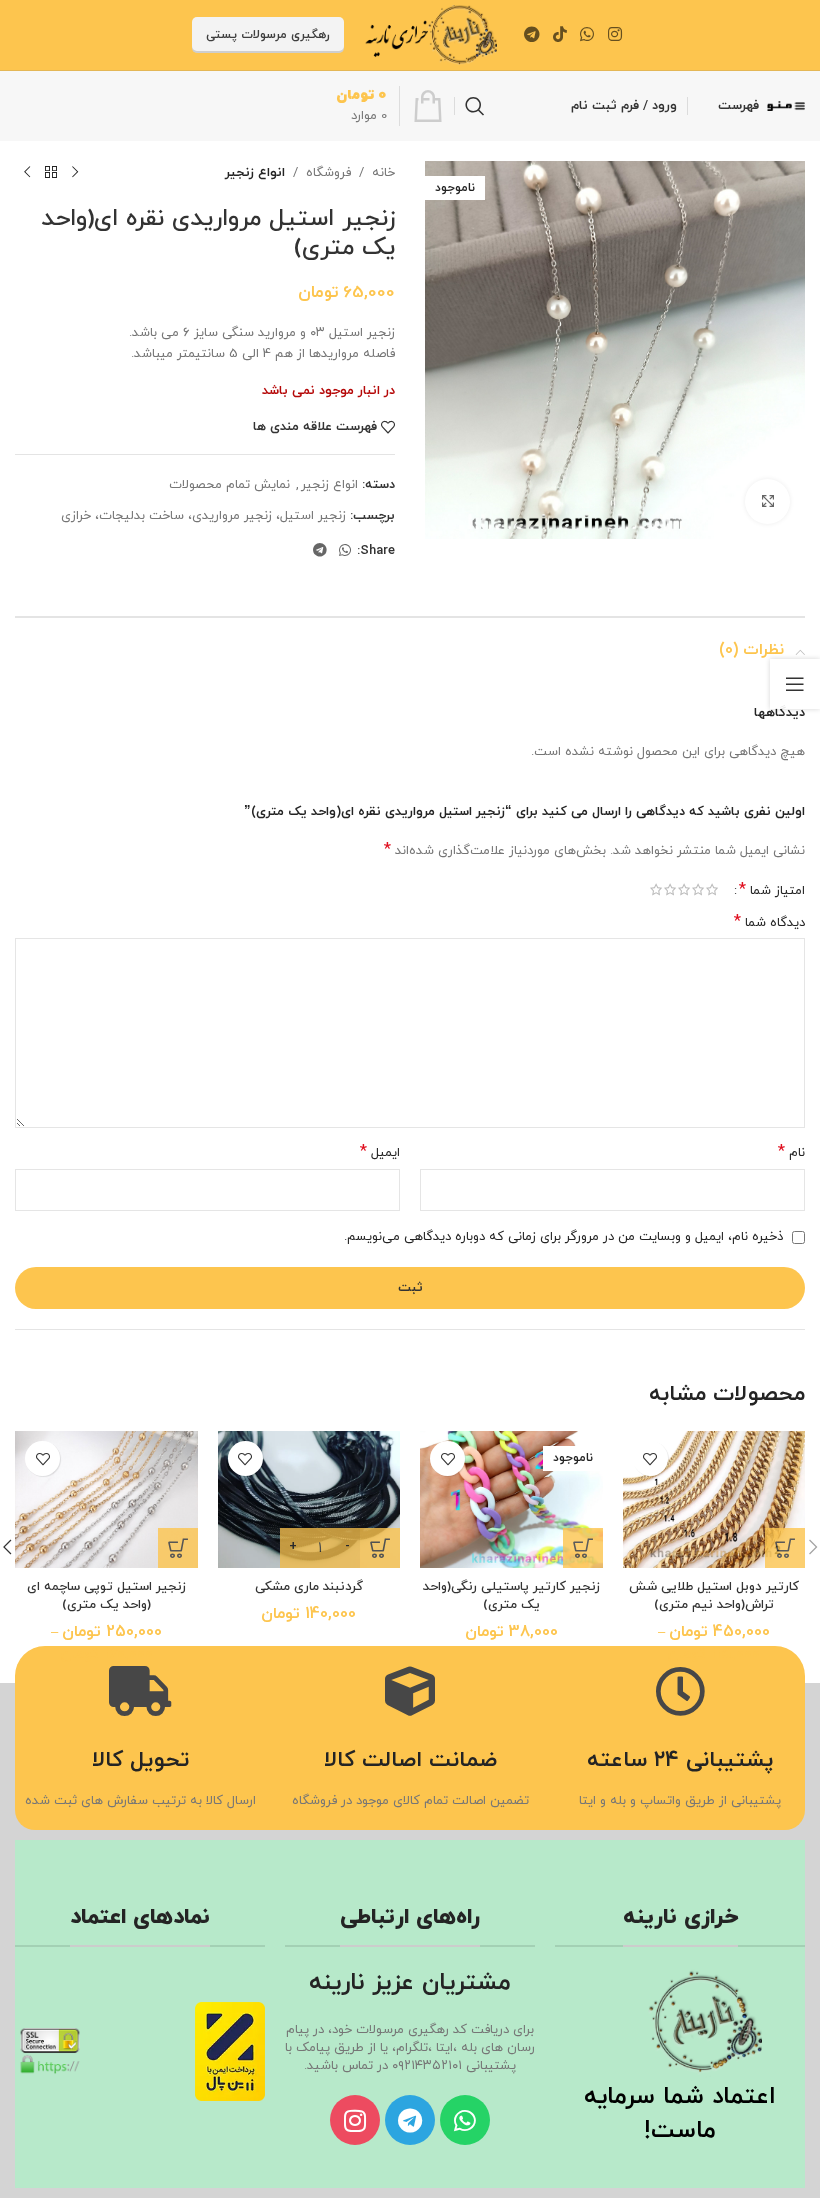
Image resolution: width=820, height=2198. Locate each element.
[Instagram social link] (614, 35)
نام (791, 1153)
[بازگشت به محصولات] (51, 173)
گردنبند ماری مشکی (309, 1587)
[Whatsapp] (465, 2120)
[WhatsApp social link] (587, 35)
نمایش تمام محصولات (229, 485)
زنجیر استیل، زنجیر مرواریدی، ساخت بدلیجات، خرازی (203, 516)
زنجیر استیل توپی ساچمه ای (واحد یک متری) (106, 1596)
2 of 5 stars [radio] (698, 889)
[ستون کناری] (795, 684)
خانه (383, 173)
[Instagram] (355, 2120)
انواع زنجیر (255, 173)
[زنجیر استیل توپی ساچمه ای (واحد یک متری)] (106, 1499)
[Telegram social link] (531, 35)
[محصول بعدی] (27, 173)
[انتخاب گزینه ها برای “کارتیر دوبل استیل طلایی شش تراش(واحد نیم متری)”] (785, 1548)
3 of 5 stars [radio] (684, 889)
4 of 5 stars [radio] (670, 889)
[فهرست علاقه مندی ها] (650, 1458)
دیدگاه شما (769, 923)
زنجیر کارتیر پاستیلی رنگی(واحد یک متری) (511, 1596)
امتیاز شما (772, 890)
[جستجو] (475, 106)
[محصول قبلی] (75, 173)
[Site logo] (430, 34)
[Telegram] (410, 2120)
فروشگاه (328, 173)
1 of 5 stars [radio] (712, 889)
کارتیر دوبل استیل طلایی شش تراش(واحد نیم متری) (714, 1596)
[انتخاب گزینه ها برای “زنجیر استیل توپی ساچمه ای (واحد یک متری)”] (178, 1548)
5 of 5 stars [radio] (656, 889)
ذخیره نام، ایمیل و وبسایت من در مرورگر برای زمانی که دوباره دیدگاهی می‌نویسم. (563, 1237)
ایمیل (380, 1153)
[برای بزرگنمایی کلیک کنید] (767, 501)
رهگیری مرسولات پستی (268, 35)
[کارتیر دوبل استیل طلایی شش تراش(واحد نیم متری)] (714, 1499)
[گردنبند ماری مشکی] (309, 1499)
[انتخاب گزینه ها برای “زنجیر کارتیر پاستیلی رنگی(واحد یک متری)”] (583, 1548)
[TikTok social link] (559, 35)
